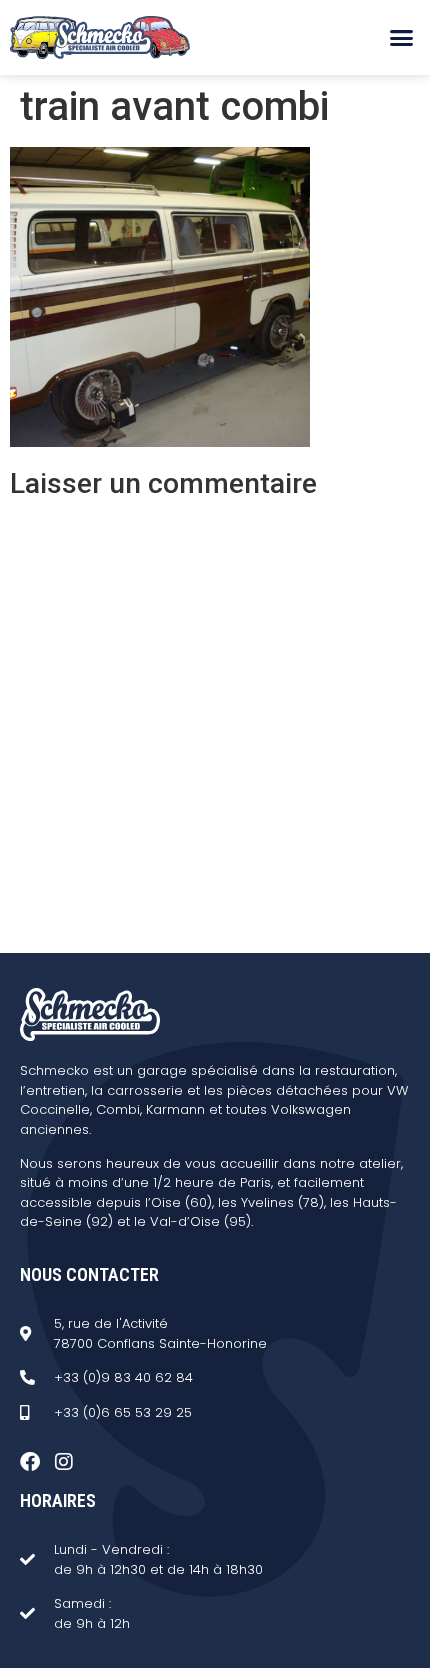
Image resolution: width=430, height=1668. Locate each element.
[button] (402, 38)
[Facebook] (30, 1462)
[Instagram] (64, 1462)
